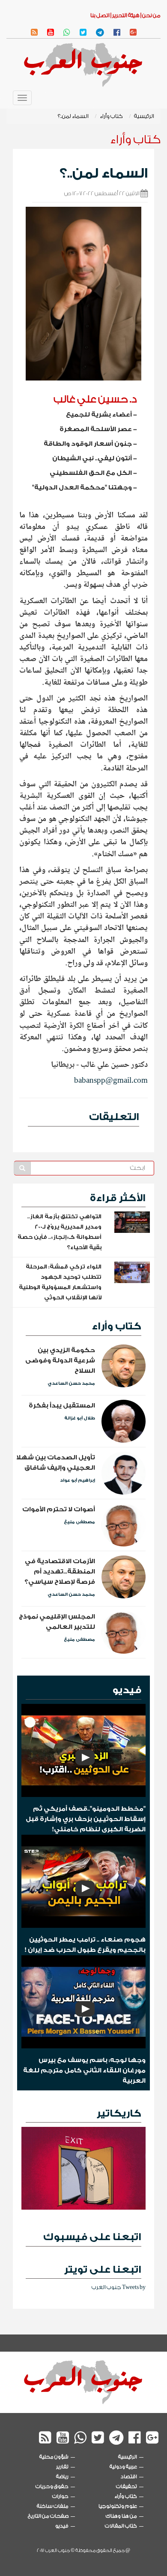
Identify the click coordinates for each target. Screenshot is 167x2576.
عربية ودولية (123, 2467)
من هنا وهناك (121, 2516)
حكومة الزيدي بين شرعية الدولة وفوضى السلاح (60, 1360)
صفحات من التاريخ (48, 2516)
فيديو (127, 1690)
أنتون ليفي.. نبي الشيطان (92, 458)
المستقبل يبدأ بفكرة (62, 1406)
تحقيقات (127, 2486)
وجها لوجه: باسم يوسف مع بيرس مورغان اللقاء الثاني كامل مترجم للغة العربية (84, 2070)
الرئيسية (144, 116)
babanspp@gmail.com (111, 1081)
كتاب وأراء (111, 116)
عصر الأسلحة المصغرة (96, 429)
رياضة (62, 2476)
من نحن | (150, 15)
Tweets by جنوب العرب (119, 2287)
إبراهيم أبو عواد (78, 1480)
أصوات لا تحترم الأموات (59, 1509)
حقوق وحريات (52, 2486)
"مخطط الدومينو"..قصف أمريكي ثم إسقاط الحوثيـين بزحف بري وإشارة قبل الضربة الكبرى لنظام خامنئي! (86, 1819)
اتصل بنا (100, 15)
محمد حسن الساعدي (71, 1383)
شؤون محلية (54, 2457)
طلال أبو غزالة (80, 1418)
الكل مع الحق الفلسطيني (91, 473)
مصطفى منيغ (79, 1522)
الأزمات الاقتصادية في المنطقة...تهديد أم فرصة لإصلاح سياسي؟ (60, 1572)
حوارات (60, 2496)
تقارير (62, 2467)
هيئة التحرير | (125, 15)
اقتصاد (129, 2476)
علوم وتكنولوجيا (118, 2506)
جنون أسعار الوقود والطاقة (88, 444)
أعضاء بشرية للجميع (99, 415)
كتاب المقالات (121, 2526)
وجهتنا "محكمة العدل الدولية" (82, 488)
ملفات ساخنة (53, 2506)
